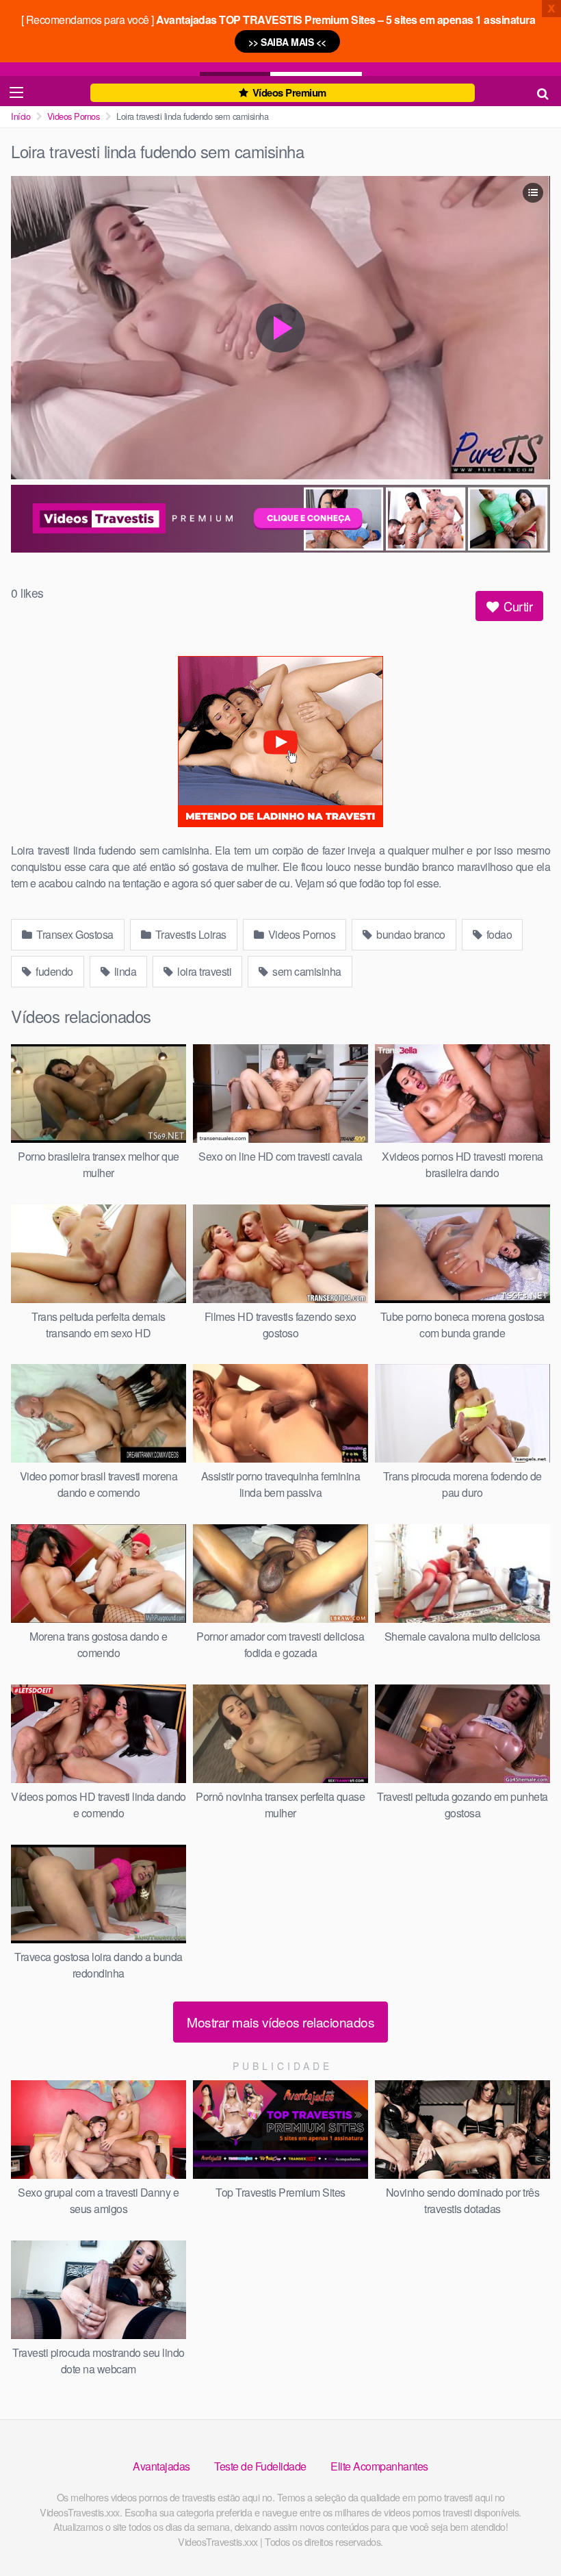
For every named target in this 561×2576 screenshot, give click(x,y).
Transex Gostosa (74, 934)
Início (21, 116)
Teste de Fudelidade (260, 2466)
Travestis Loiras (190, 934)
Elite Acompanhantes (379, 2466)
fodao (498, 934)
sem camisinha (306, 971)
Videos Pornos (74, 116)
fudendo (53, 971)
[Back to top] (523, 2532)
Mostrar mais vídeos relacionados (280, 2022)
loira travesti (204, 971)
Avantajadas (161, 2466)
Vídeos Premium (288, 92)
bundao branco (410, 934)
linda (124, 971)
